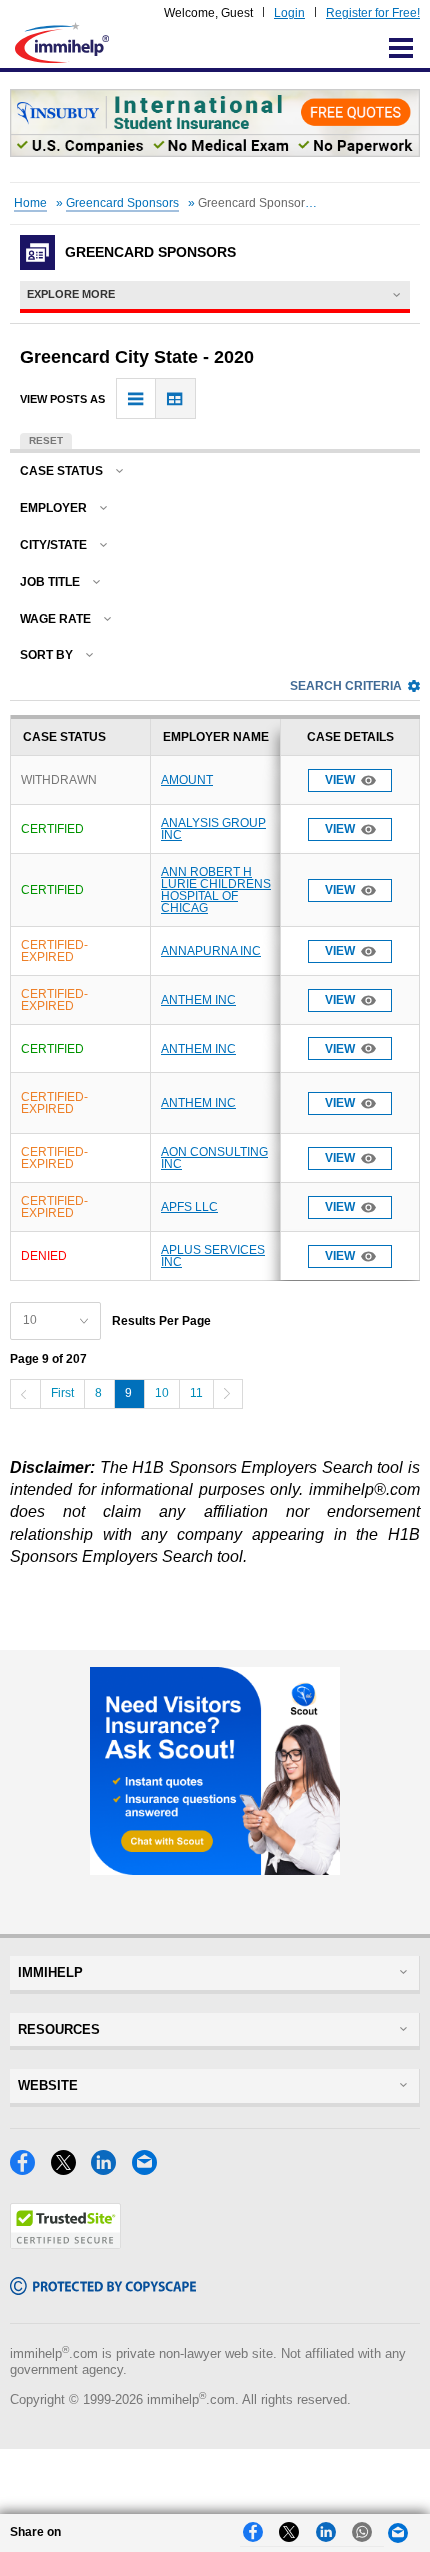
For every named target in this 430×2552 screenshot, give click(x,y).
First (62, 1393)
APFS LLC (189, 1207)
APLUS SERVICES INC (213, 1256)
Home (30, 203)
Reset (46, 440)
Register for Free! (373, 13)
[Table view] (175, 398)
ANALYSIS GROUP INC (213, 829)
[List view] (136, 398)
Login (289, 13)
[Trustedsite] (65, 2243)
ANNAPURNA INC (211, 951)
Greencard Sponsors (122, 203)
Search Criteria (346, 686)
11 (196, 1393)
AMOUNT (187, 780)
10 (162, 1393)
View (340, 780)
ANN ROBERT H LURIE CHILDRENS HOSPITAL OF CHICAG (216, 890)
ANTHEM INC (198, 1000)
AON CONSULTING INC (214, 1158)
